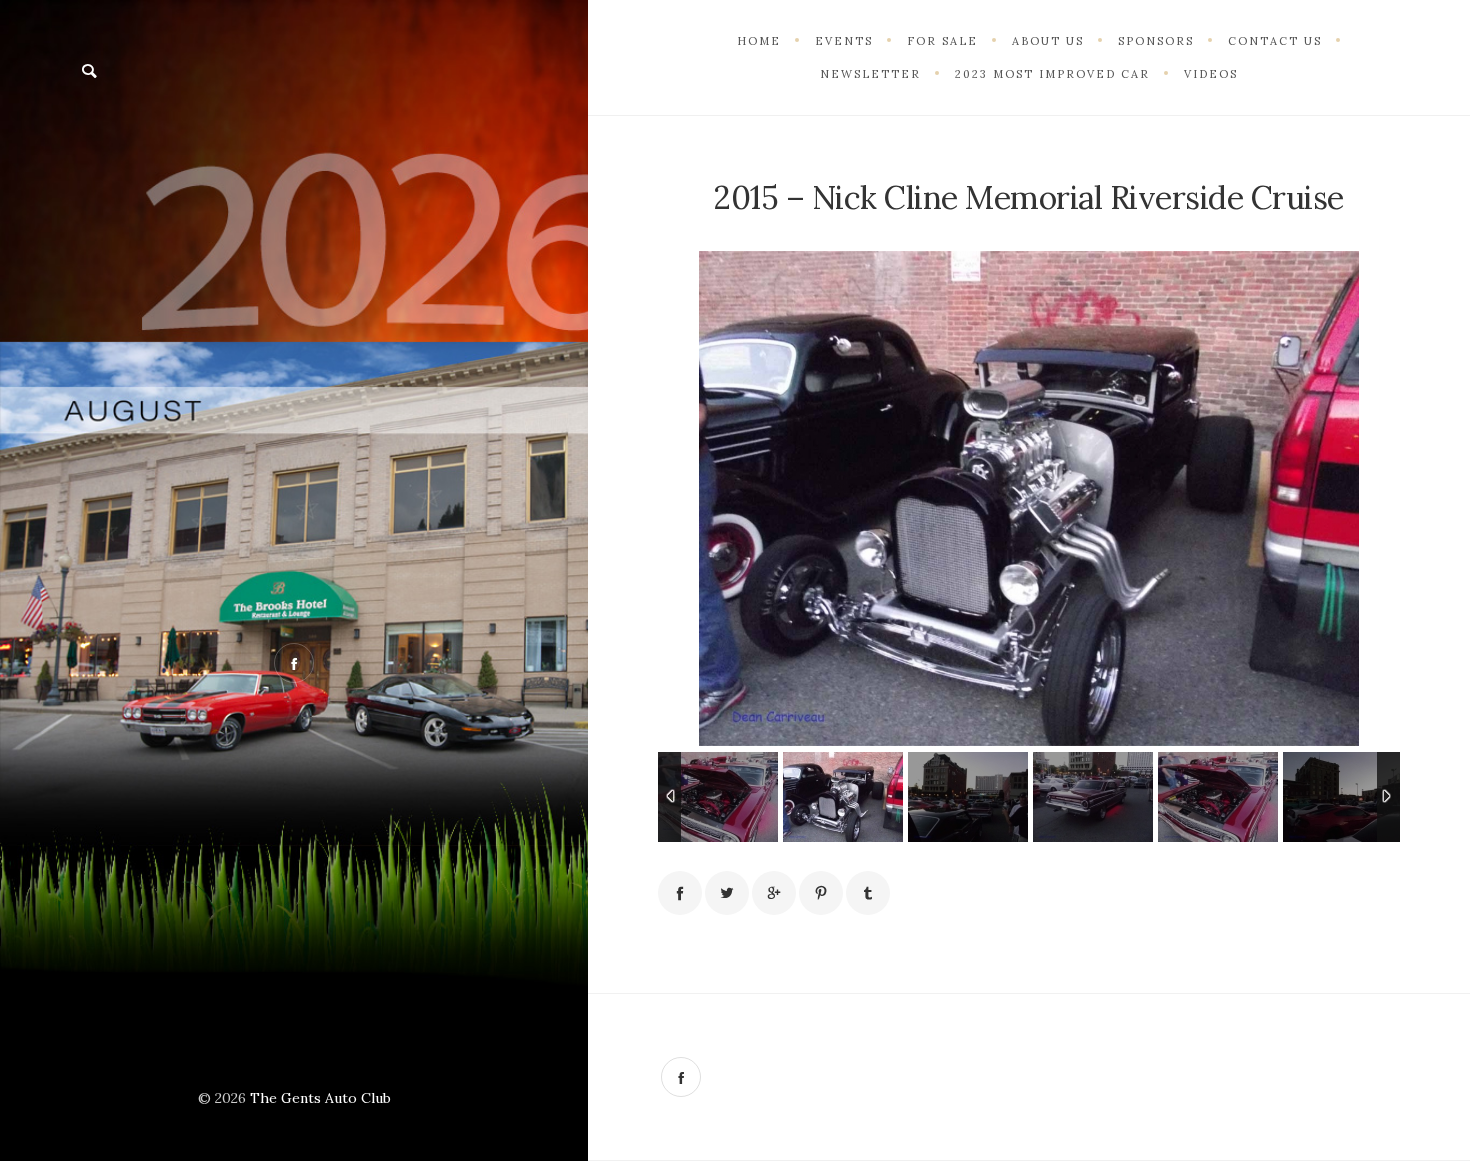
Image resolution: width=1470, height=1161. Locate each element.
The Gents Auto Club (320, 1098)
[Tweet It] (727, 893)
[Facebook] (681, 1077)
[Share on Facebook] (680, 893)
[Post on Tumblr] (868, 893)
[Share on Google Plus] (774, 893)
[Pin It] (821, 893)
